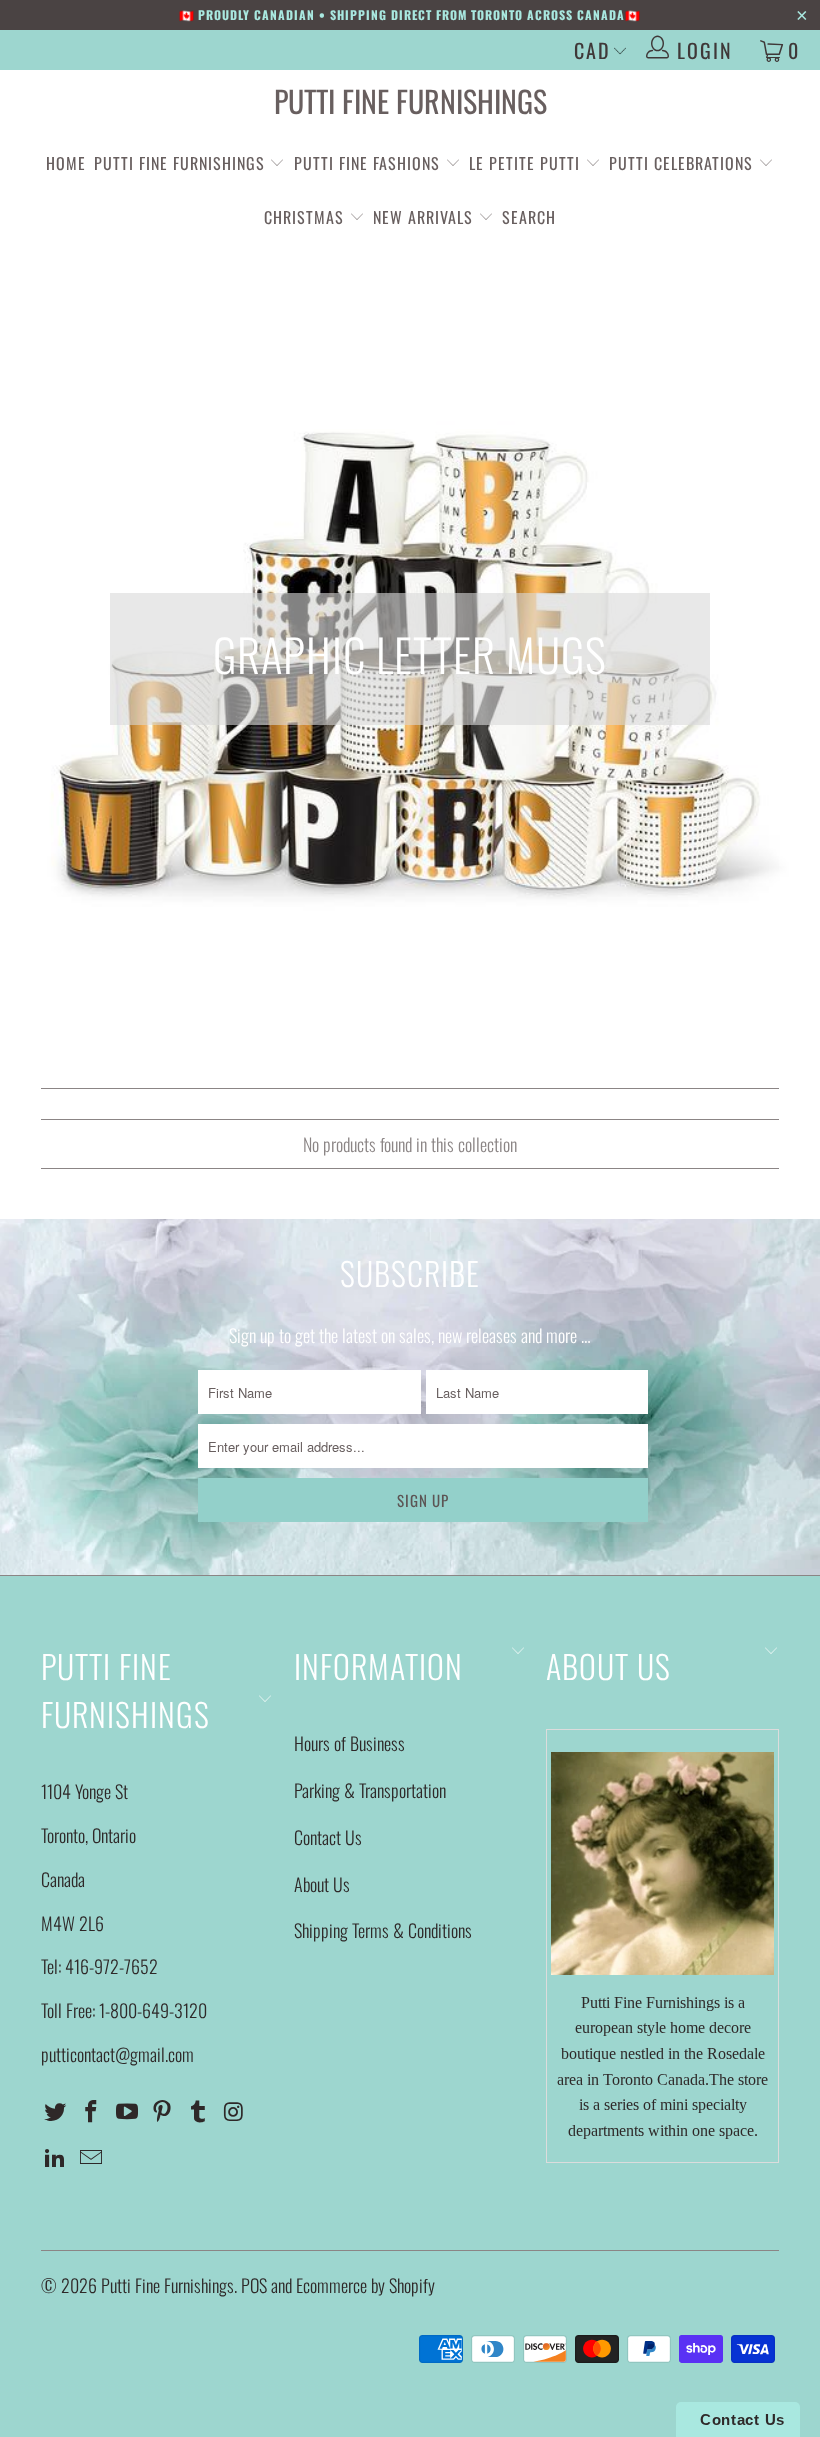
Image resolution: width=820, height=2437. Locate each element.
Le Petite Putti (527, 163)
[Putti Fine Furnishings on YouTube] (127, 2111)
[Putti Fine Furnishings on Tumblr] (199, 2111)
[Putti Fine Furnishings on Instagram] (234, 2111)
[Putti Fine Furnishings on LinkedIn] (56, 2157)
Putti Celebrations (681, 163)
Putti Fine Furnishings (410, 100)
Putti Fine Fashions (367, 163)
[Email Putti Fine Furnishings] (92, 2157)
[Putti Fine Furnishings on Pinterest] (163, 2111)
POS (254, 2285)
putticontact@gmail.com (117, 2054)
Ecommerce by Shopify (365, 2285)
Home (66, 163)
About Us (322, 1884)
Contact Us (328, 1837)
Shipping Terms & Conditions (383, 1930)
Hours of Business (349, 1743)
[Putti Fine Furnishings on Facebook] (92, 2111)
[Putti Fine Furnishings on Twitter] (56, 2111)
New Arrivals (423, 217)
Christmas (306, 217)
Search (529, 217)
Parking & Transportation (370, 1790)
